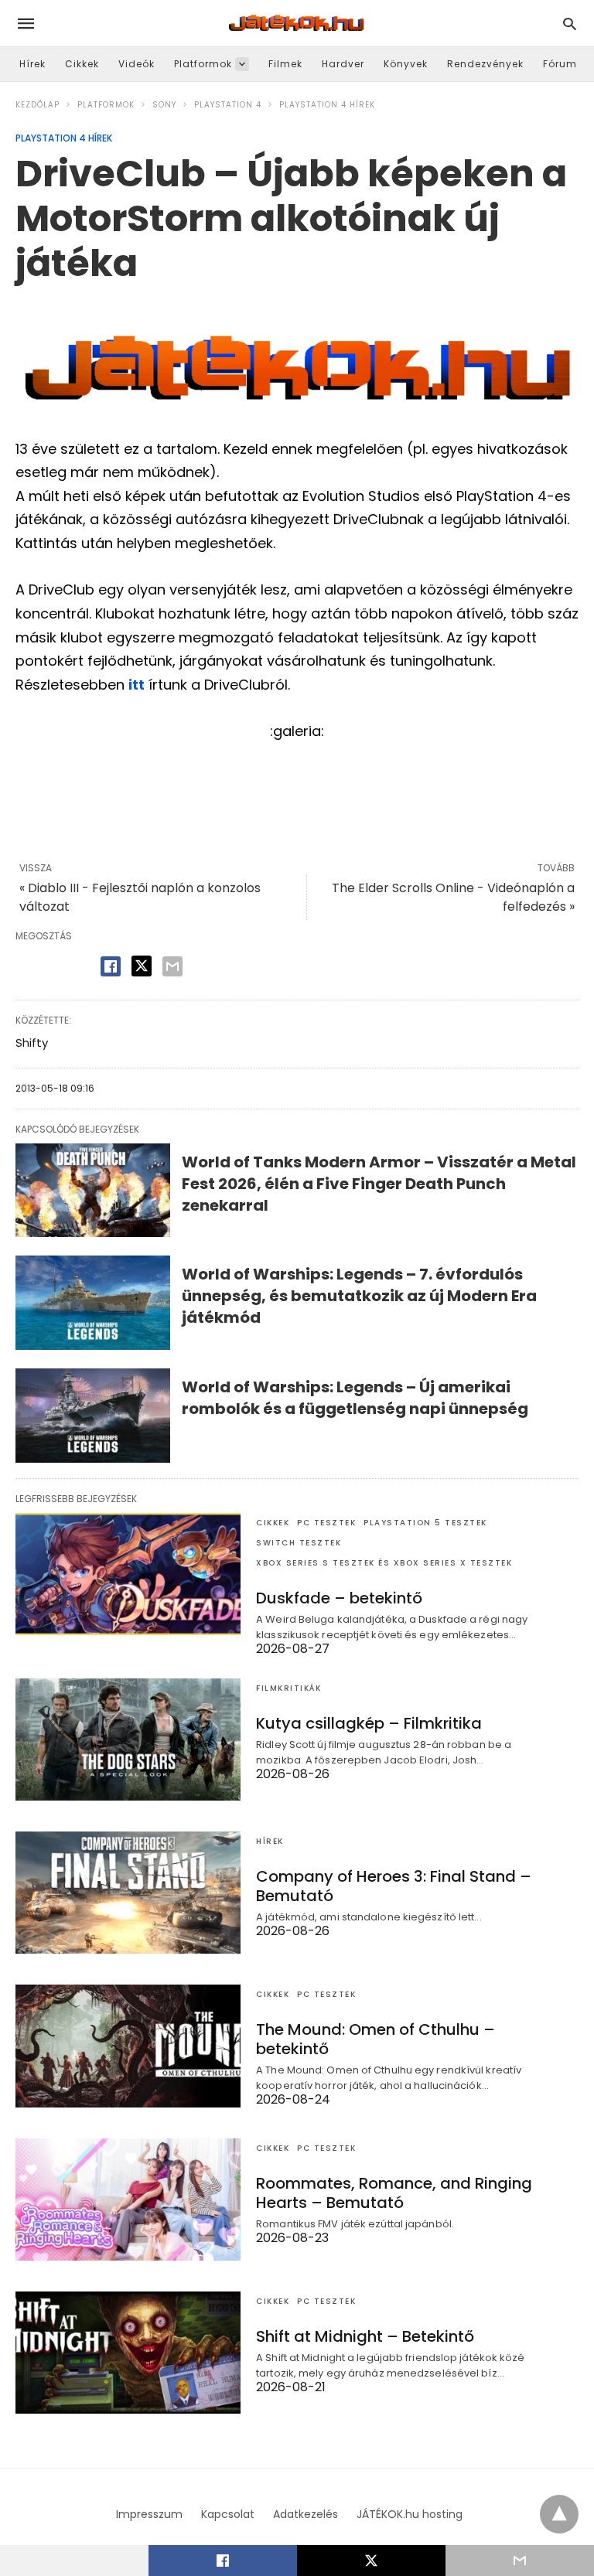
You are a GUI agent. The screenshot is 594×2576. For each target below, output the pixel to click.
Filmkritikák (288, 1688)
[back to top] (559, 2514)
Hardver (343, 64)
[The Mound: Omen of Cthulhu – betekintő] (128, 2046)
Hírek (32, 64)
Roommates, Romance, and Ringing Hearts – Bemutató (394, 2193)
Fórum (560, 64)
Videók (137, 64)
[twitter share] (142, 966)
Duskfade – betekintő (339, 1598)
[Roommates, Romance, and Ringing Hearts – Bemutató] (128, 2199)
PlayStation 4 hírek (327, 105)
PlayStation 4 (228, 105)
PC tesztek (326, 1523)
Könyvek (406, 64)
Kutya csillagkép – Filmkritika (369, 1723)
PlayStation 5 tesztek (425, 1523)
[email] (520, 2561)
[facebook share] (111, 966)
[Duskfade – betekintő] (128, 1574)
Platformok (203, 64)
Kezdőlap (38, 105)
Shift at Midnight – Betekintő (365, 2336)
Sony (164, 105)
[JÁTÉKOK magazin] (296, 23)
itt (137, 685)
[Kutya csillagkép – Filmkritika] (128, 1739)
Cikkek (82, 64)
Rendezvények (485, 64)
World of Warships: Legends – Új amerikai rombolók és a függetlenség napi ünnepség (355, 1398)
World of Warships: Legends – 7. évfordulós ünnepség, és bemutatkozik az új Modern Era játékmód (359, 1296)
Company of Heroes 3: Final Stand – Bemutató (394, 1886)
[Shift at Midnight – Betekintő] (128, 2353)
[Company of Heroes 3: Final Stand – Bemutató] (128, 1893)
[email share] (172, 966)
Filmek (285, 64)
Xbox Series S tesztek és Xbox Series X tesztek (384, 1563)
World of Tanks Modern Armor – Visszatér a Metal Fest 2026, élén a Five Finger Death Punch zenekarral (379, 1184)
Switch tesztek (299, 1543)
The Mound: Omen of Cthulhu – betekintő (376, 2039)
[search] (570, 24)
